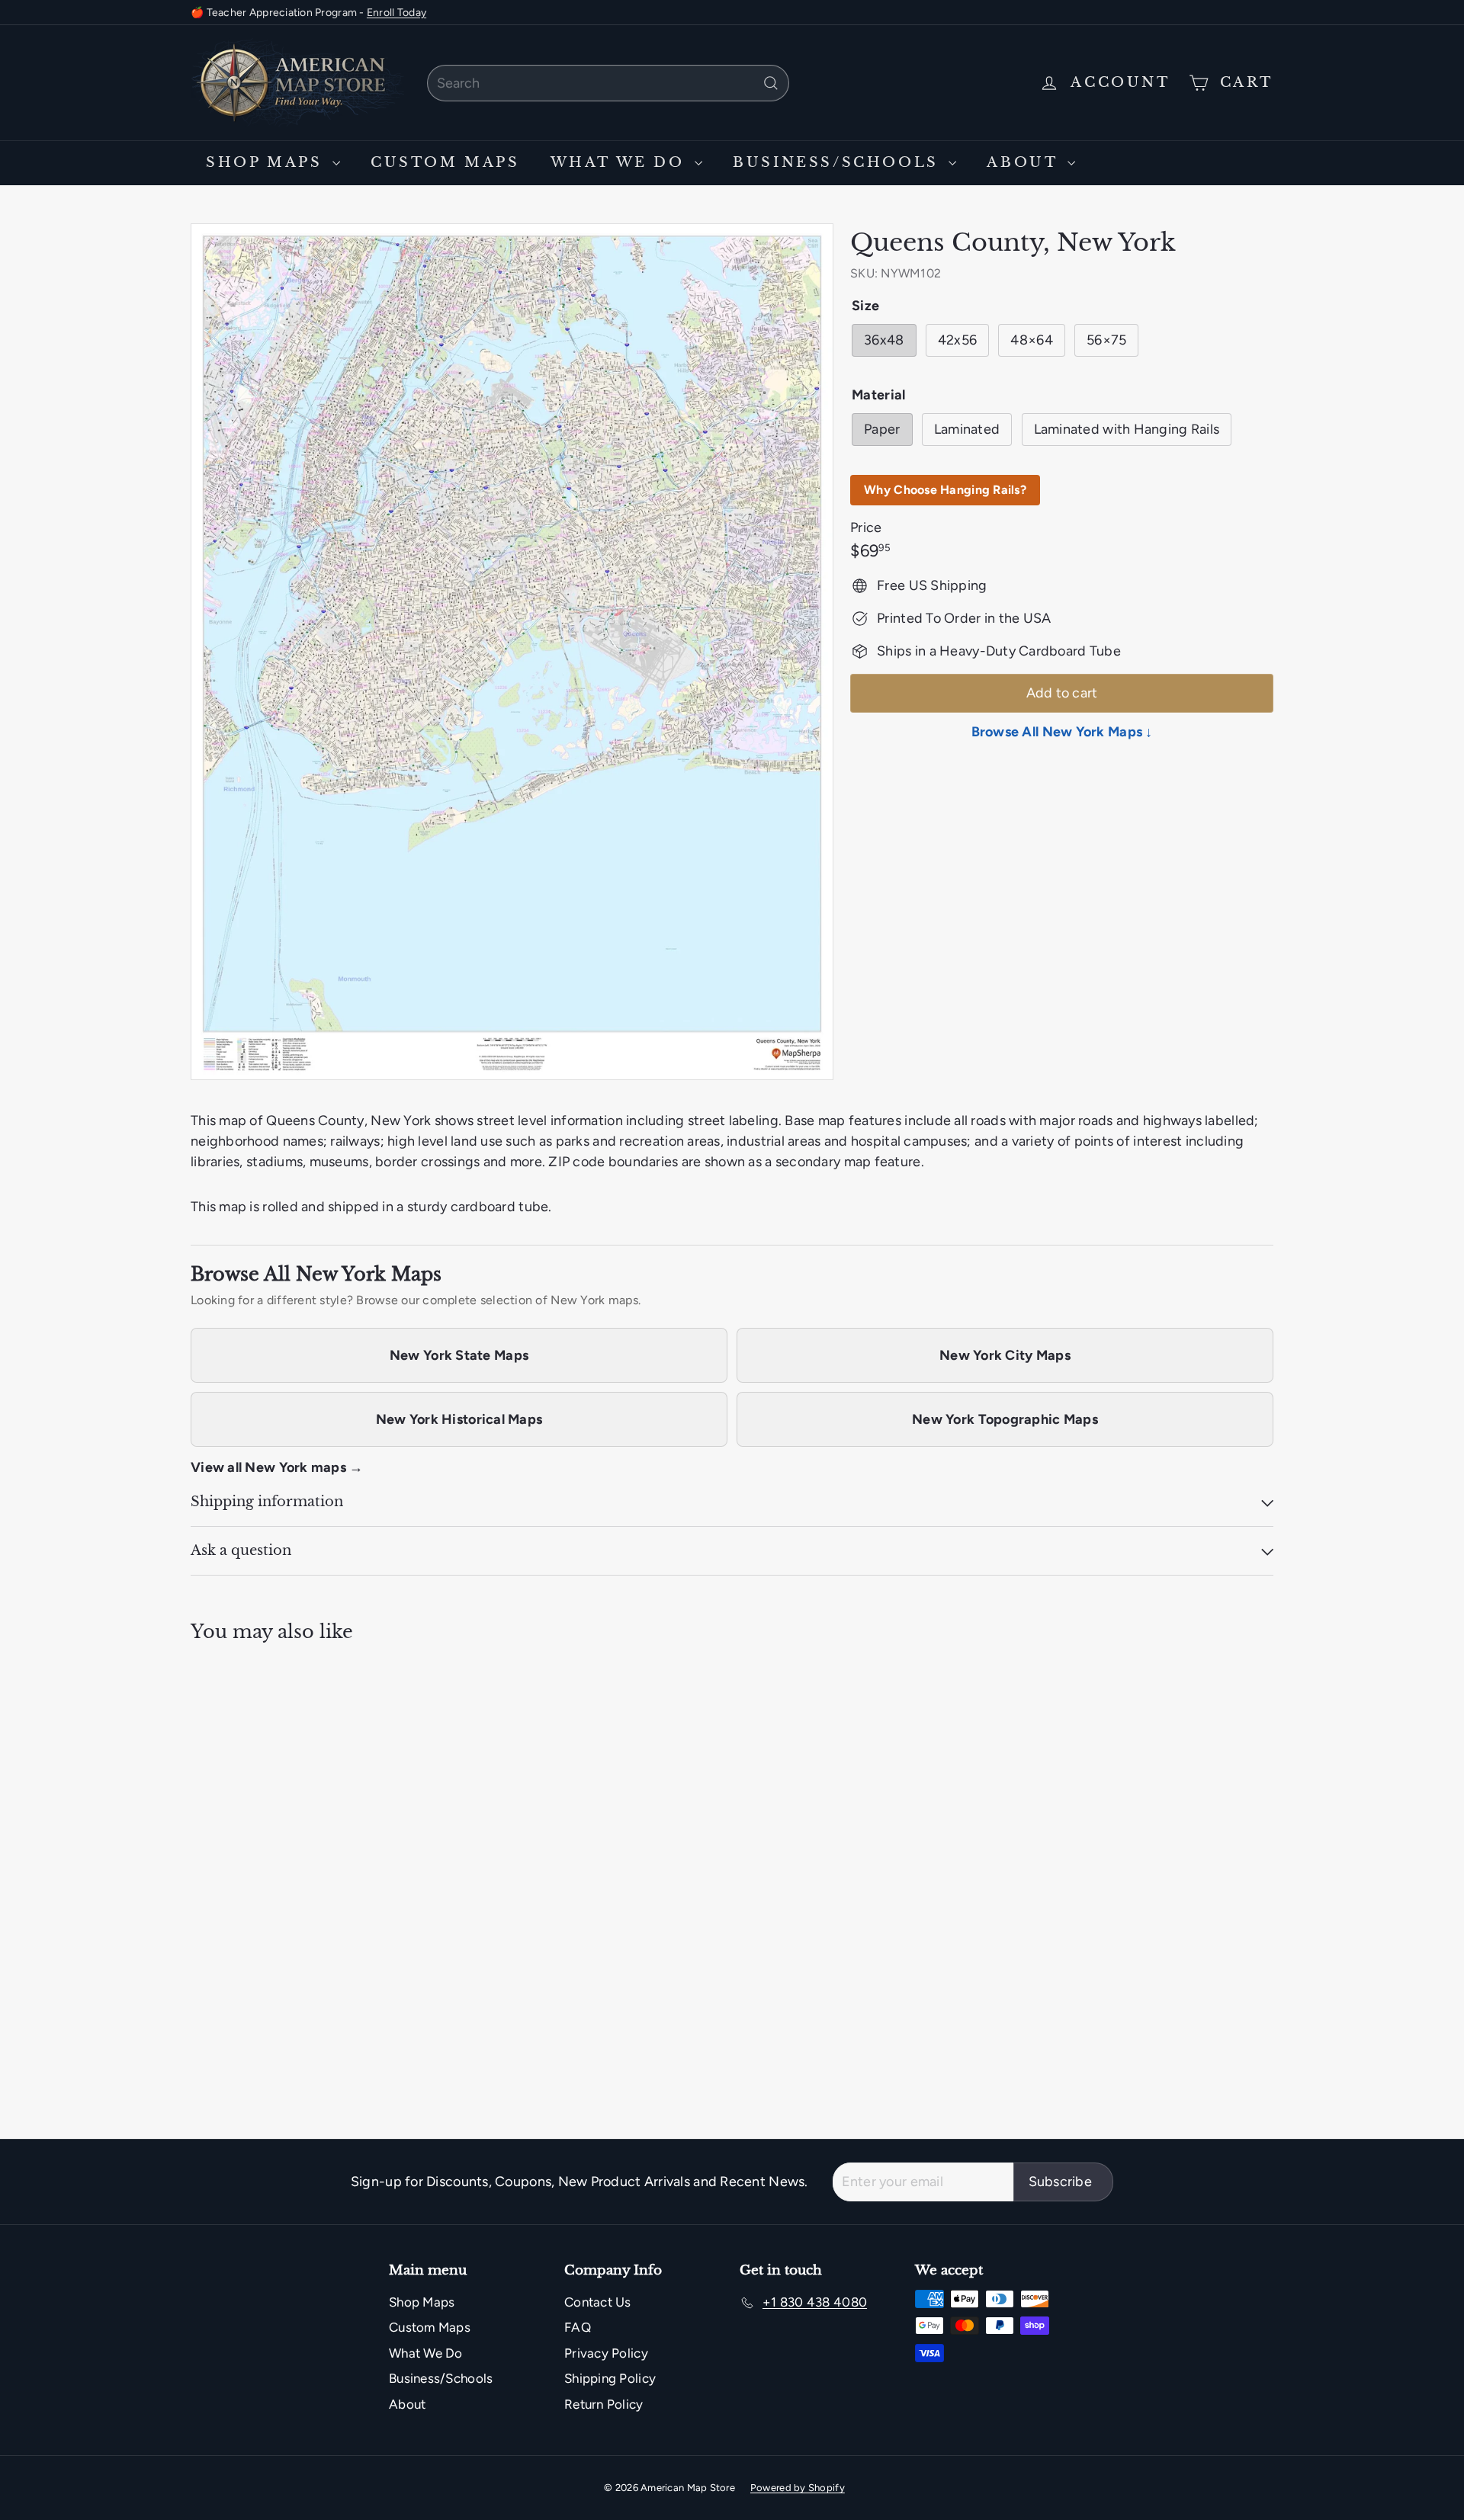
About (1025, 162)
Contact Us (598, 2302)
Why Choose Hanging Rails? (945, 490)
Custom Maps (445, 162)
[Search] (771, 83)
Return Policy (604, 2404)
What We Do (621, 162)
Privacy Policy (606, 2353)
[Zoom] (512, 652)
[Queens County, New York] (274, 1834)
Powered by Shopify (798, 2488)
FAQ (578, 2327)
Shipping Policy (610, 2378)
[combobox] (608, 83)
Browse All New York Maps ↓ (1062, 732)
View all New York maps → (277, 1467)
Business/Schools (839, 162)
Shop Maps (267, 162)
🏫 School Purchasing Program (267, 19)
